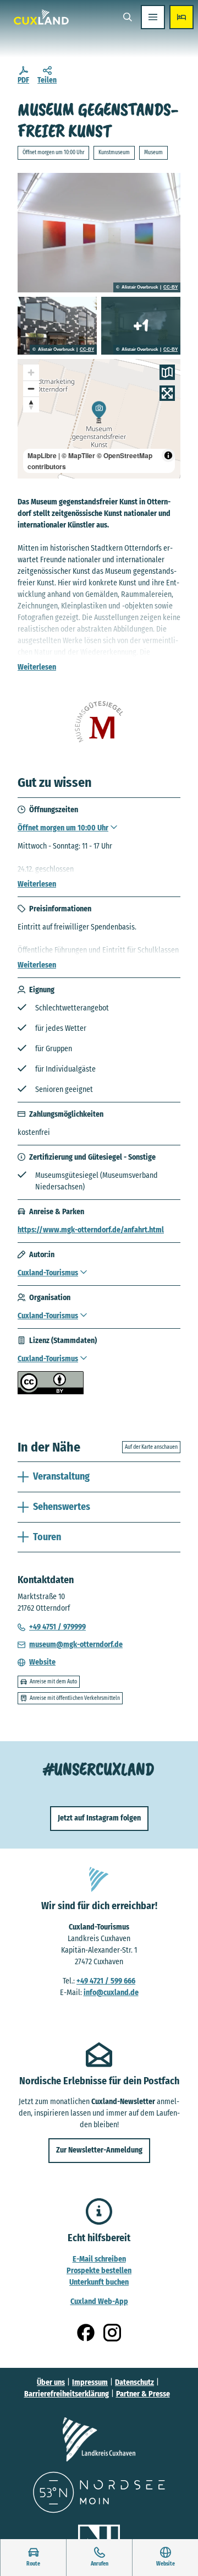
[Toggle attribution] (168, 455)
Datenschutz (134, 2382)
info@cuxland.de (111, 1993)
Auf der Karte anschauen (151, 1447)
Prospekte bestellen (99, 2271)
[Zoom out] (31, 388)
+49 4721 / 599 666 (106, 1981)
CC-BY (170, 287)
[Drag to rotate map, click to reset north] (31, 404)
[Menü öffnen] (153, 17)
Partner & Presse (143, 2394)
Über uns (51, 2382)
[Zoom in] (31, 373)
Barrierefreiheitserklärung (67, 2394)
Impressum (90, 2382)
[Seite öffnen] (99, 2439)
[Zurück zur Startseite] (41, 17)
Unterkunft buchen (99, 2282)
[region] (99, 419)
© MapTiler (78, 455)
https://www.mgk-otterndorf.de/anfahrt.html (91, 1230)
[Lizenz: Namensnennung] (51, 1392)
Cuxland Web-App (99, 2301)
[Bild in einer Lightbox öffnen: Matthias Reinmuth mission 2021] (99, 233)
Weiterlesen (37, 667)
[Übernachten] (182, 17)
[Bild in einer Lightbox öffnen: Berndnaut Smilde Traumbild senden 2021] (141, 326)
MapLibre (42, 455)
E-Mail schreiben (99, 2259)
